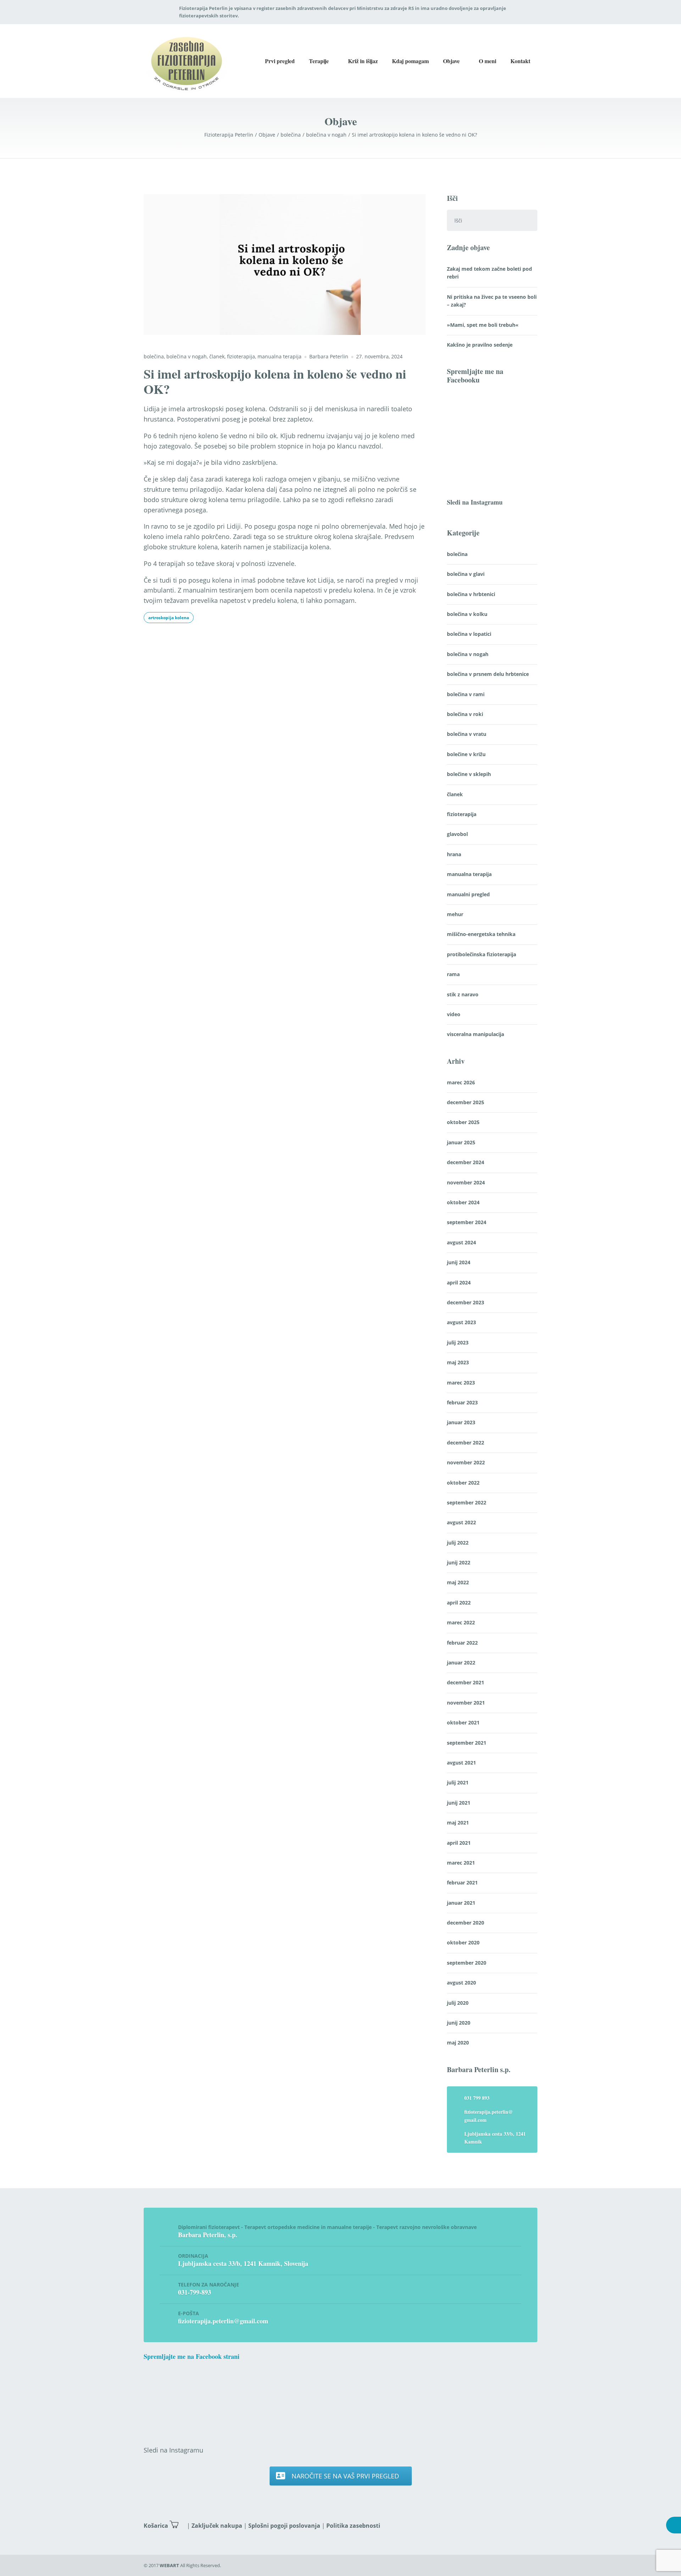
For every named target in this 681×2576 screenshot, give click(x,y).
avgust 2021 (461, 1763)
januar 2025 (461, 1142)
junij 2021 (459, 1803)
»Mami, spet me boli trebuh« (483, 325)
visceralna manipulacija (475, 1034)
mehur (455, 914)
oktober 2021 (463, 1722)
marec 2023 (461, 1383)
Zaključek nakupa (217, 2526)
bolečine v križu (466, 754)
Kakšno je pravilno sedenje (480, 345)
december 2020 (466, 1923)
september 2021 (467, 1743)
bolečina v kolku (467, 614)
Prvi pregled (280, 61)
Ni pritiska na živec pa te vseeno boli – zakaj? (492, 301)
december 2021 (466, 1682)
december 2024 (466, 1162)
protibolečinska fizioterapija (481, 954)
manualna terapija (279, 356)
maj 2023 (458, 1362)
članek (217, 356)
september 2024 (467, 1222)
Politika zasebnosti (353, 2526)
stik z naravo (463, 994)
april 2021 (459, 1843)
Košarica (156, 2526)
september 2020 (467, 1963)
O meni (488, 61)
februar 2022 (462, 1643)
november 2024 (466, 1182)
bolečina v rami (466, 694)
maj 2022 (458, 1582)
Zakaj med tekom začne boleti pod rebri (489, 273)
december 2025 (466, 1102)
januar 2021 (461, 1903)
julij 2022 (458, 1543)
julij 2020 (458, 2003)
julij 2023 (458, 1342)
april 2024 (459, 1283)
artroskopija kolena (169, 618)
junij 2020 (459, 2023)
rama (453, 974)
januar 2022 (461, 1663)
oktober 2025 (463, 1122)
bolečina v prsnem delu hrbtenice (488, 674)
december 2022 (466, 1443)
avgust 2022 (461, 1522)
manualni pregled (468, 894)
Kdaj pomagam (410, 61)
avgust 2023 (461, 1322)
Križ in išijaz (363, 61)
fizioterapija (241, 356)
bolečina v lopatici (469, 634)
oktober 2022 (463, 1483)
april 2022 (459, 1603)
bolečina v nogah (187, 356)
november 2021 (466, 1703)
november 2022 (466, 1462)
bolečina (154, 356)
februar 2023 (462, 1402)
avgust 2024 (461, 1242)
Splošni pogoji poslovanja (284, 2526)
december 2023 (466, 1302)
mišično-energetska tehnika (481, 934)
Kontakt (520, 61)
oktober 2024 (463, 1202)
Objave (451, 61)
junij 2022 (459, 1562)
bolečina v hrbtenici (471, 594)
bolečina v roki (465, 714)
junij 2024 (459, 1262)
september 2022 (467, 1502)
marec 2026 (461, 1082)
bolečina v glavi (466, 574)
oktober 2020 (463, 1942)
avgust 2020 (461, 1983)
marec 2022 (461, 1622)
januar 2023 (461, 1422)
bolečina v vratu (467, 734)
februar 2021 (462, 1883)
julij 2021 (458, 1782)
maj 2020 (458, 2043)
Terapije (319, 61)
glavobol (457, 834)
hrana (454, 854)
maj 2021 (458, 1823)
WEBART (169, 2565)
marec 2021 (461, 1863)
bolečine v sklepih (469, 774)
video (454, 1014)
